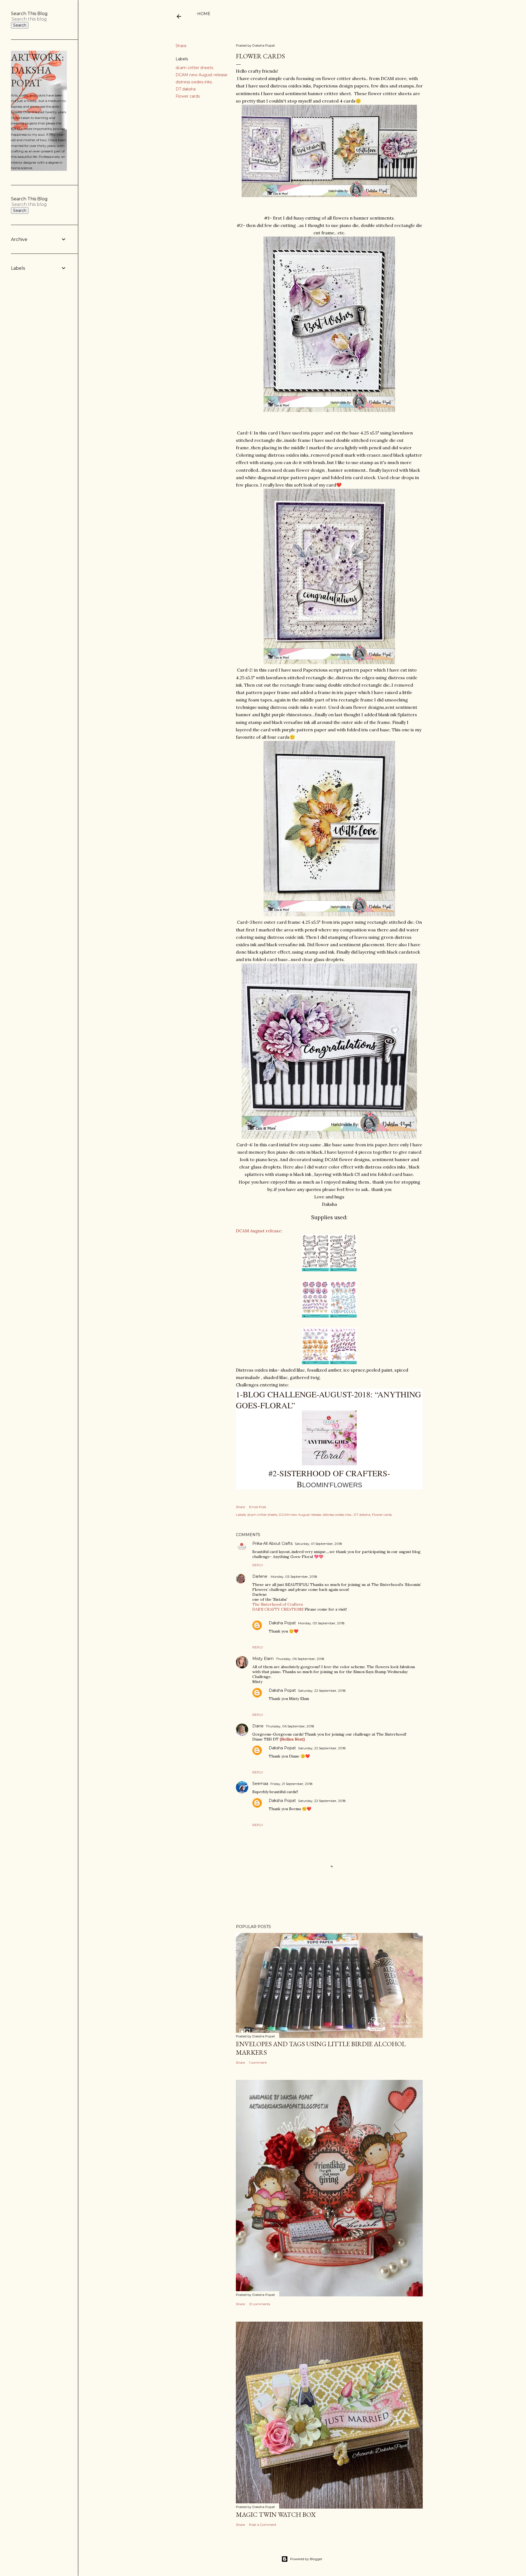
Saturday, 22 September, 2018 (322, 1691)
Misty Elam (263, 1659)
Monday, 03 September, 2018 (294, 1576)
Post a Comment (263, 2525)
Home (204, 14)
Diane (258, 1726)
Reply (258, 1565)
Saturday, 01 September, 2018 (318, 1544)
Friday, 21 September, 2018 (291, 1784)
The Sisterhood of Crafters (278, 1604)
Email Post (258, 1507)
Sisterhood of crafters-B (335, 1479)
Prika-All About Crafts (272, 1543)
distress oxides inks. (194, 82)
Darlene (260, 1576)
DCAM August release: (259, 1231)
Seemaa (260, 1784)
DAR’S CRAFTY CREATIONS (278, 1609)
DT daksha (186, 89)
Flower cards (188, 96)
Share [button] (181, 46)
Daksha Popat (282, 1623)
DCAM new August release (201, 75)
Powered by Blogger (306, 2559)
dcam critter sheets (194, 68)
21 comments (260, 2304)
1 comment (258, 2062)
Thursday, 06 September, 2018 (300, 1659)
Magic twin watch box (276, 2514)
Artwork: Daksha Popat (37, 70)
